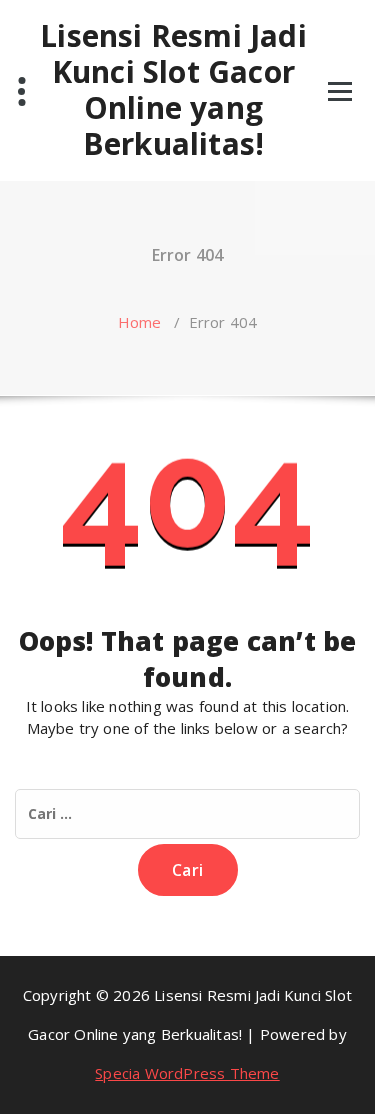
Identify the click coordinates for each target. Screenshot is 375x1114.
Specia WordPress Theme (187, 1073)
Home (140, 322)
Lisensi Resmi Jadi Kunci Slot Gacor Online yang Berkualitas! (173, 90)
